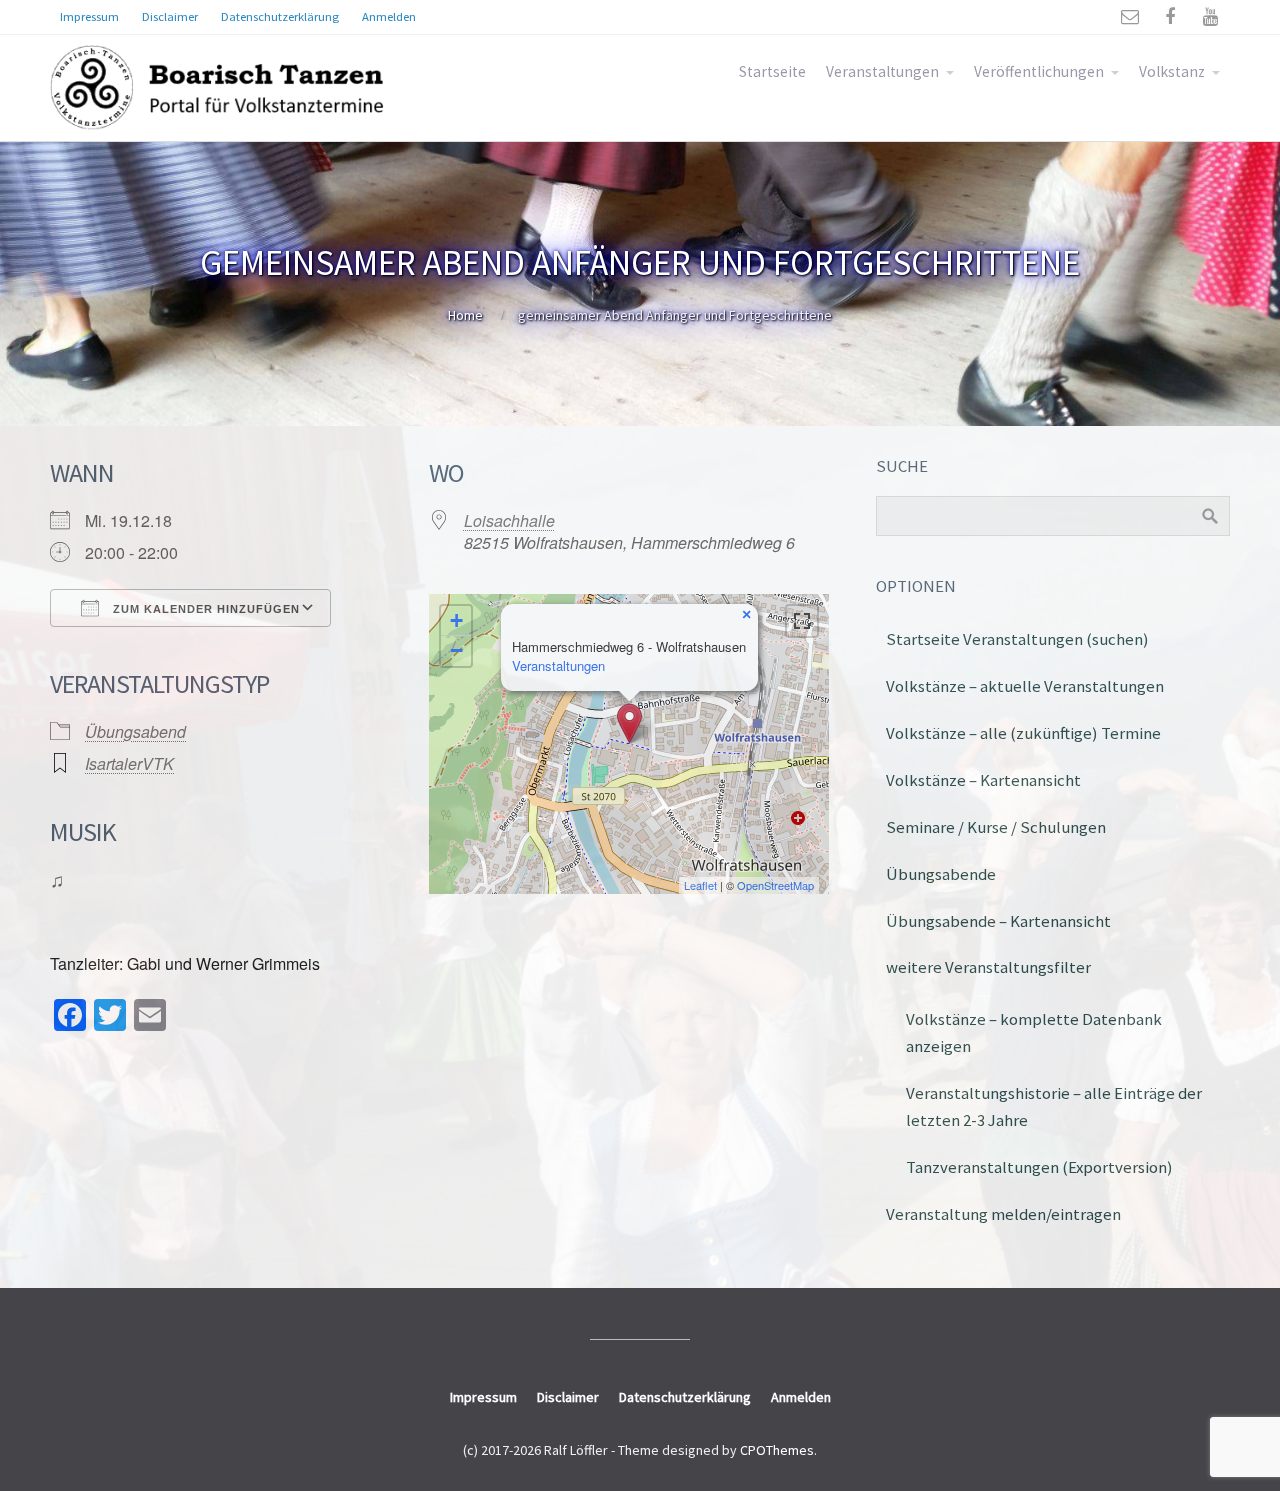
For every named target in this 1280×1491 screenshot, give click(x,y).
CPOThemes (777, 1450)
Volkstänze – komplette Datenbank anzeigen (1034, 1032)
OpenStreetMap (775, 885)
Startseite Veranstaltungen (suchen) (1017, 639)
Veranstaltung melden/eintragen (1003, 1214)
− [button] (456, 650)
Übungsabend (135, 731)
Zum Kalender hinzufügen (204, 609)
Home (465, 315)
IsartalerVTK (129, 763)
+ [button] (456, 620)
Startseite (772, 71)
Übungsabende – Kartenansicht (998, 921)
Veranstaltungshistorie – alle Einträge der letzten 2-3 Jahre (1054, 1106)
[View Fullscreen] (802, 621)
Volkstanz (1172, 71)
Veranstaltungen (882, 71)
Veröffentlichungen (1039, 71)
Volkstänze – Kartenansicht (983, 780)
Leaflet (700, 885)
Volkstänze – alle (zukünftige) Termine (1023, 733)
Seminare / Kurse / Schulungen (996, 827)
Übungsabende (941, 874)
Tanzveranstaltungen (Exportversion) (1039, 1167)
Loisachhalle (509, 520)
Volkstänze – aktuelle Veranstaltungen (1025, 686)
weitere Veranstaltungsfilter (988, 967)
